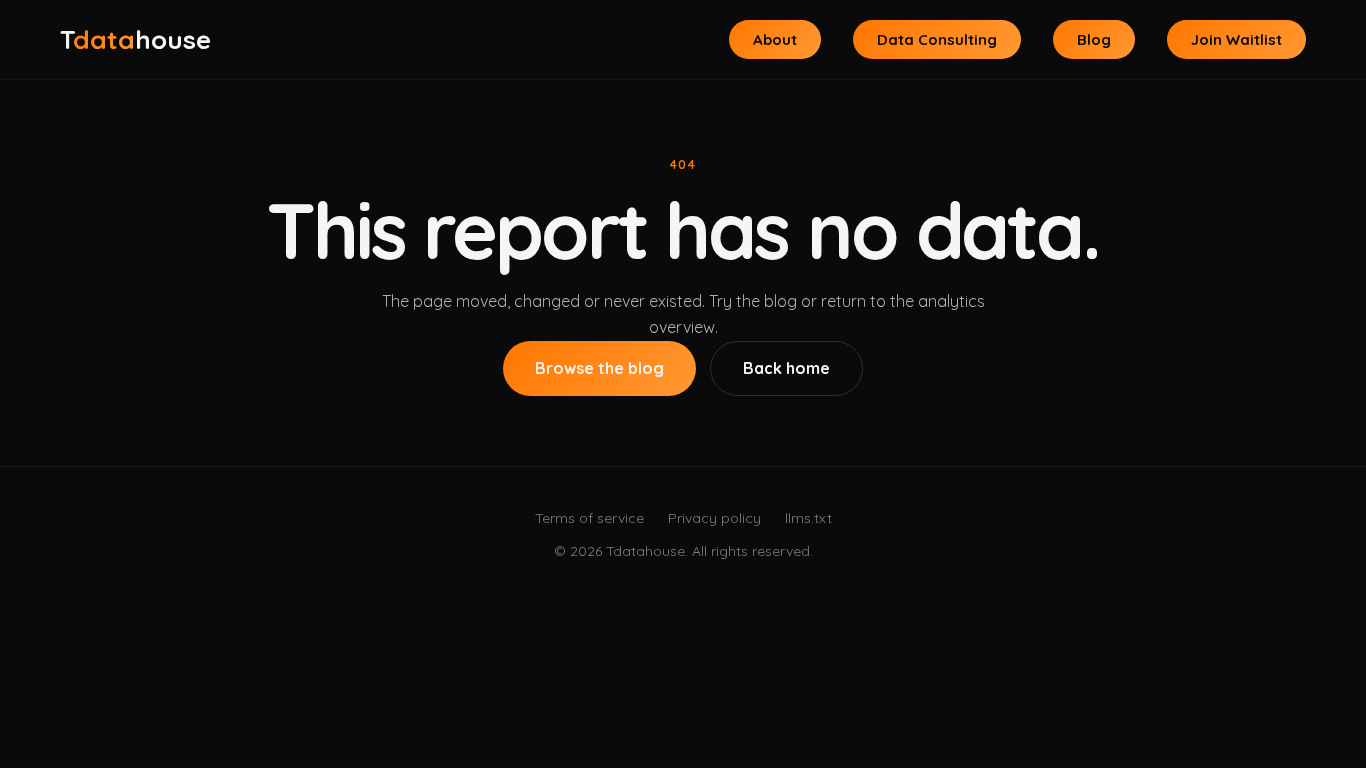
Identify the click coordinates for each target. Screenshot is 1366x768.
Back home (786, 368)
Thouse (135, 39)
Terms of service (589, 518)
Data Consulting (937, 39)
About (775, 39)
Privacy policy (714, 518)
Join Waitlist (1236, 39)
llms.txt (808, 518)
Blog (1094, 39)
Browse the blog (599, 368)
